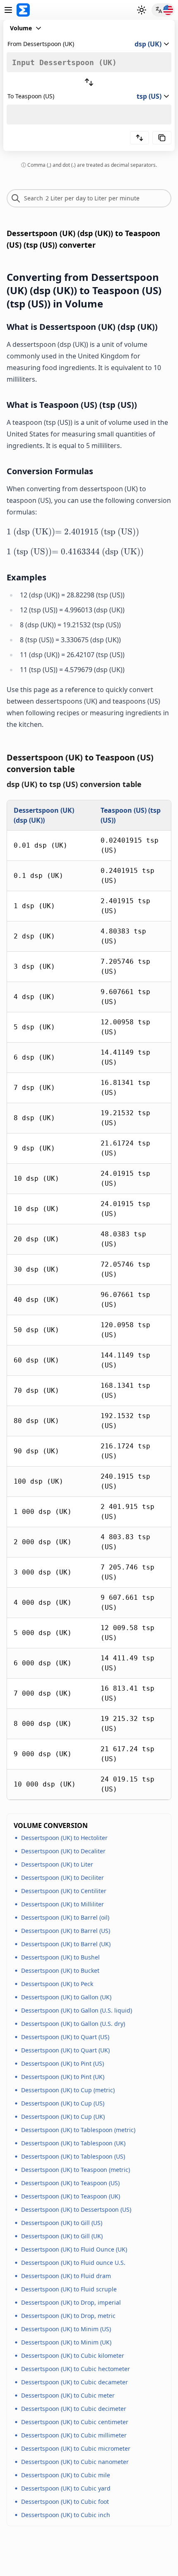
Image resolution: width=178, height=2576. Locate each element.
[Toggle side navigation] (8, 10)
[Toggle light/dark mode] (142, 10)
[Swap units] (89, 82)
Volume (21, 28)
